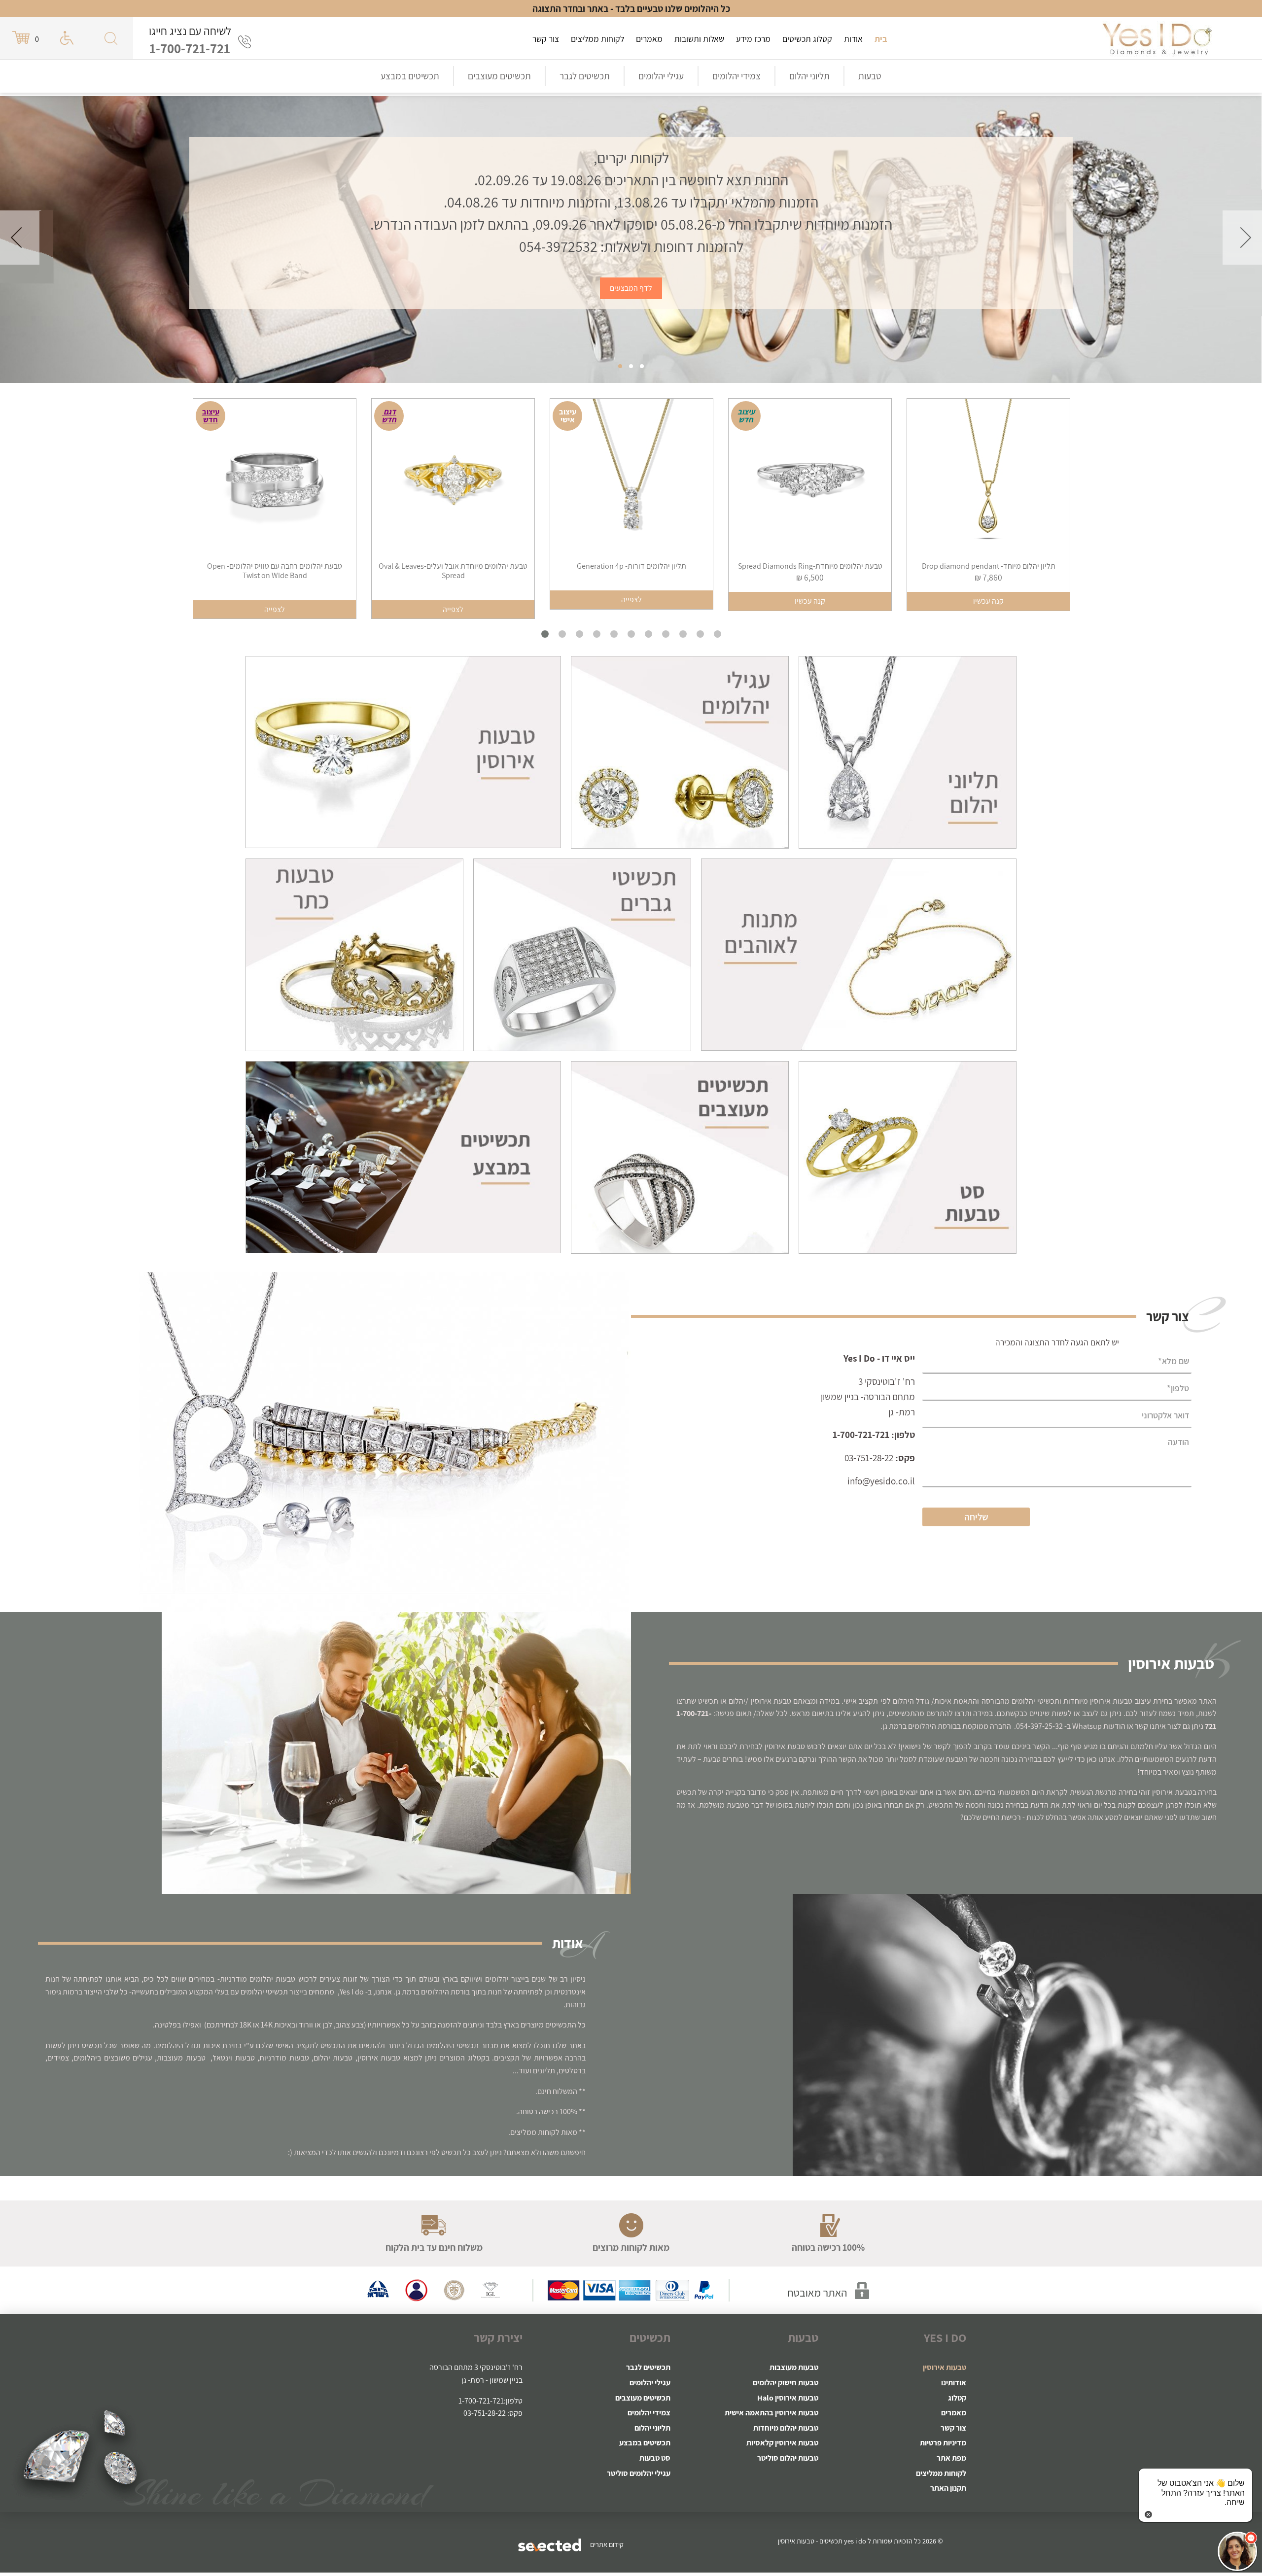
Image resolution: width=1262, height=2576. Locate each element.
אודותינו (954, 2383)
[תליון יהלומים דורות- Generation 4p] (456, 480)
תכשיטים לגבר (585, 76)
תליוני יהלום (809, 76)
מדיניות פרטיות (943, 2443)
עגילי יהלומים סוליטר (639, 2473)
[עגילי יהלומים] (680, 752)
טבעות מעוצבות (794, 2367)
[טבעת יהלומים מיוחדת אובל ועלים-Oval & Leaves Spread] (278, 480)
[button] (1237, 2551)
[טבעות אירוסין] (1157, 38)
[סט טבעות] (908, 1156)
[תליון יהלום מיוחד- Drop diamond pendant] (813, 480)
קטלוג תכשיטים (807, 39)
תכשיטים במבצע (410, 76)
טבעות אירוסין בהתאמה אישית (771, 2413)
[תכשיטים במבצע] (403, 1156)
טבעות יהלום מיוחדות (786, 2428)
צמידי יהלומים (736, 76)
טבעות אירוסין (945, 2367)
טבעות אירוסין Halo (788, 2398)
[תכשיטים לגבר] (582, 954)
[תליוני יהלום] (908, 752)
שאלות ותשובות (699, 39)
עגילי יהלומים (661, 76)
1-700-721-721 (190, 48)
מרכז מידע (753, 39)
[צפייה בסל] (22, 38)
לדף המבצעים (631, 288)
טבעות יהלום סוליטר (788, 2458)
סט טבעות (655, 2458)
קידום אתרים (607, 2544)
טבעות (870, 76)
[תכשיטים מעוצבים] (680, 1156)
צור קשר (546, 39)
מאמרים (649, 39)
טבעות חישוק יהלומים (786, 2383)
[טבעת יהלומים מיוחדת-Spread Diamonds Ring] (634, 480)
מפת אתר (951, 2458)
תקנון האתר (948, 2488)
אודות (853, 39)
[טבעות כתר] (354, 954)
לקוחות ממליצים (597, 39)
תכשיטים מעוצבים (499, 76)
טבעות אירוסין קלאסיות (782, 2443)
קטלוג (957, 2398)
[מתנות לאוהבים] (859, 954)
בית (881, 39)
